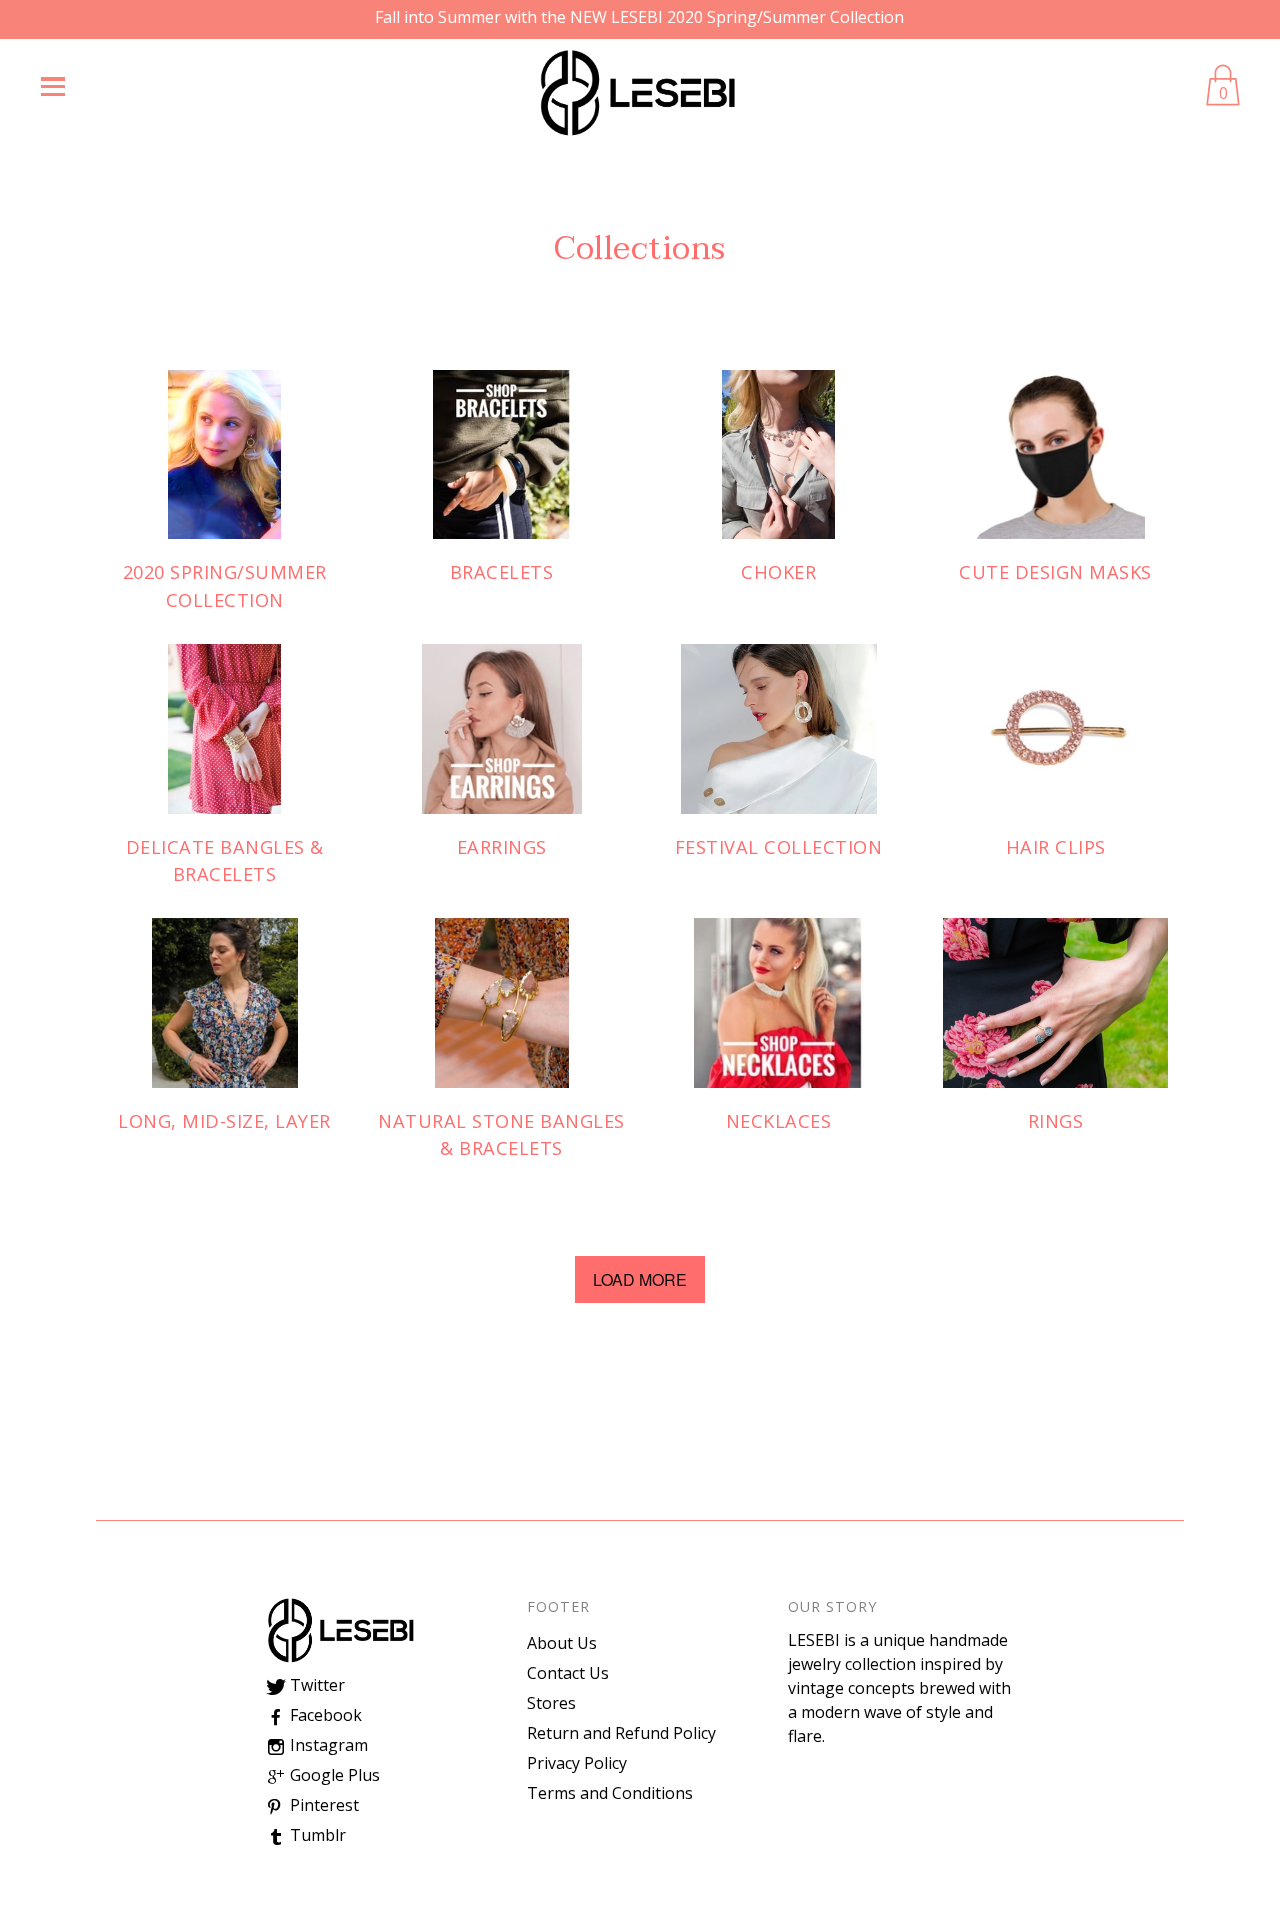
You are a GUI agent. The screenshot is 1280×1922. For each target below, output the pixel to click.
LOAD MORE (640, 1279)
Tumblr (316, 1835)
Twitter (315, 1685)
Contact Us (568, 1673)
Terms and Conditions (610, 1793)
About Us (562, 1643)
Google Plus (333, 1775)
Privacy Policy (577, 1763)
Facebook (324, 1715)
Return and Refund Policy (621, 1733)
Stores (551, 1703)
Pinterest (322, 1805)
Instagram (327, 1745)
